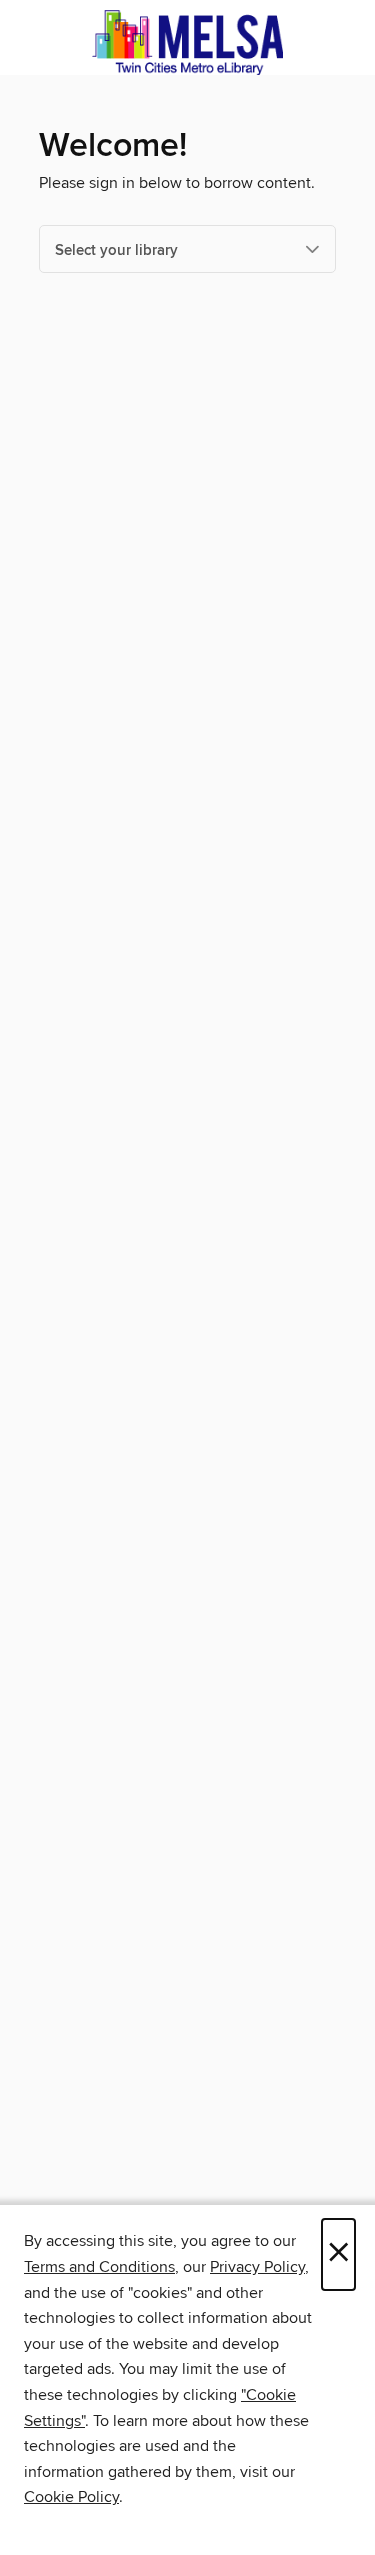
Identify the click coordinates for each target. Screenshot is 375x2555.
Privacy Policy (257, 2267)
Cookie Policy (71, 2497)
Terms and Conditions (99, 2267)
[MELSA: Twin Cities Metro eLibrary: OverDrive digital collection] (187, 42)
